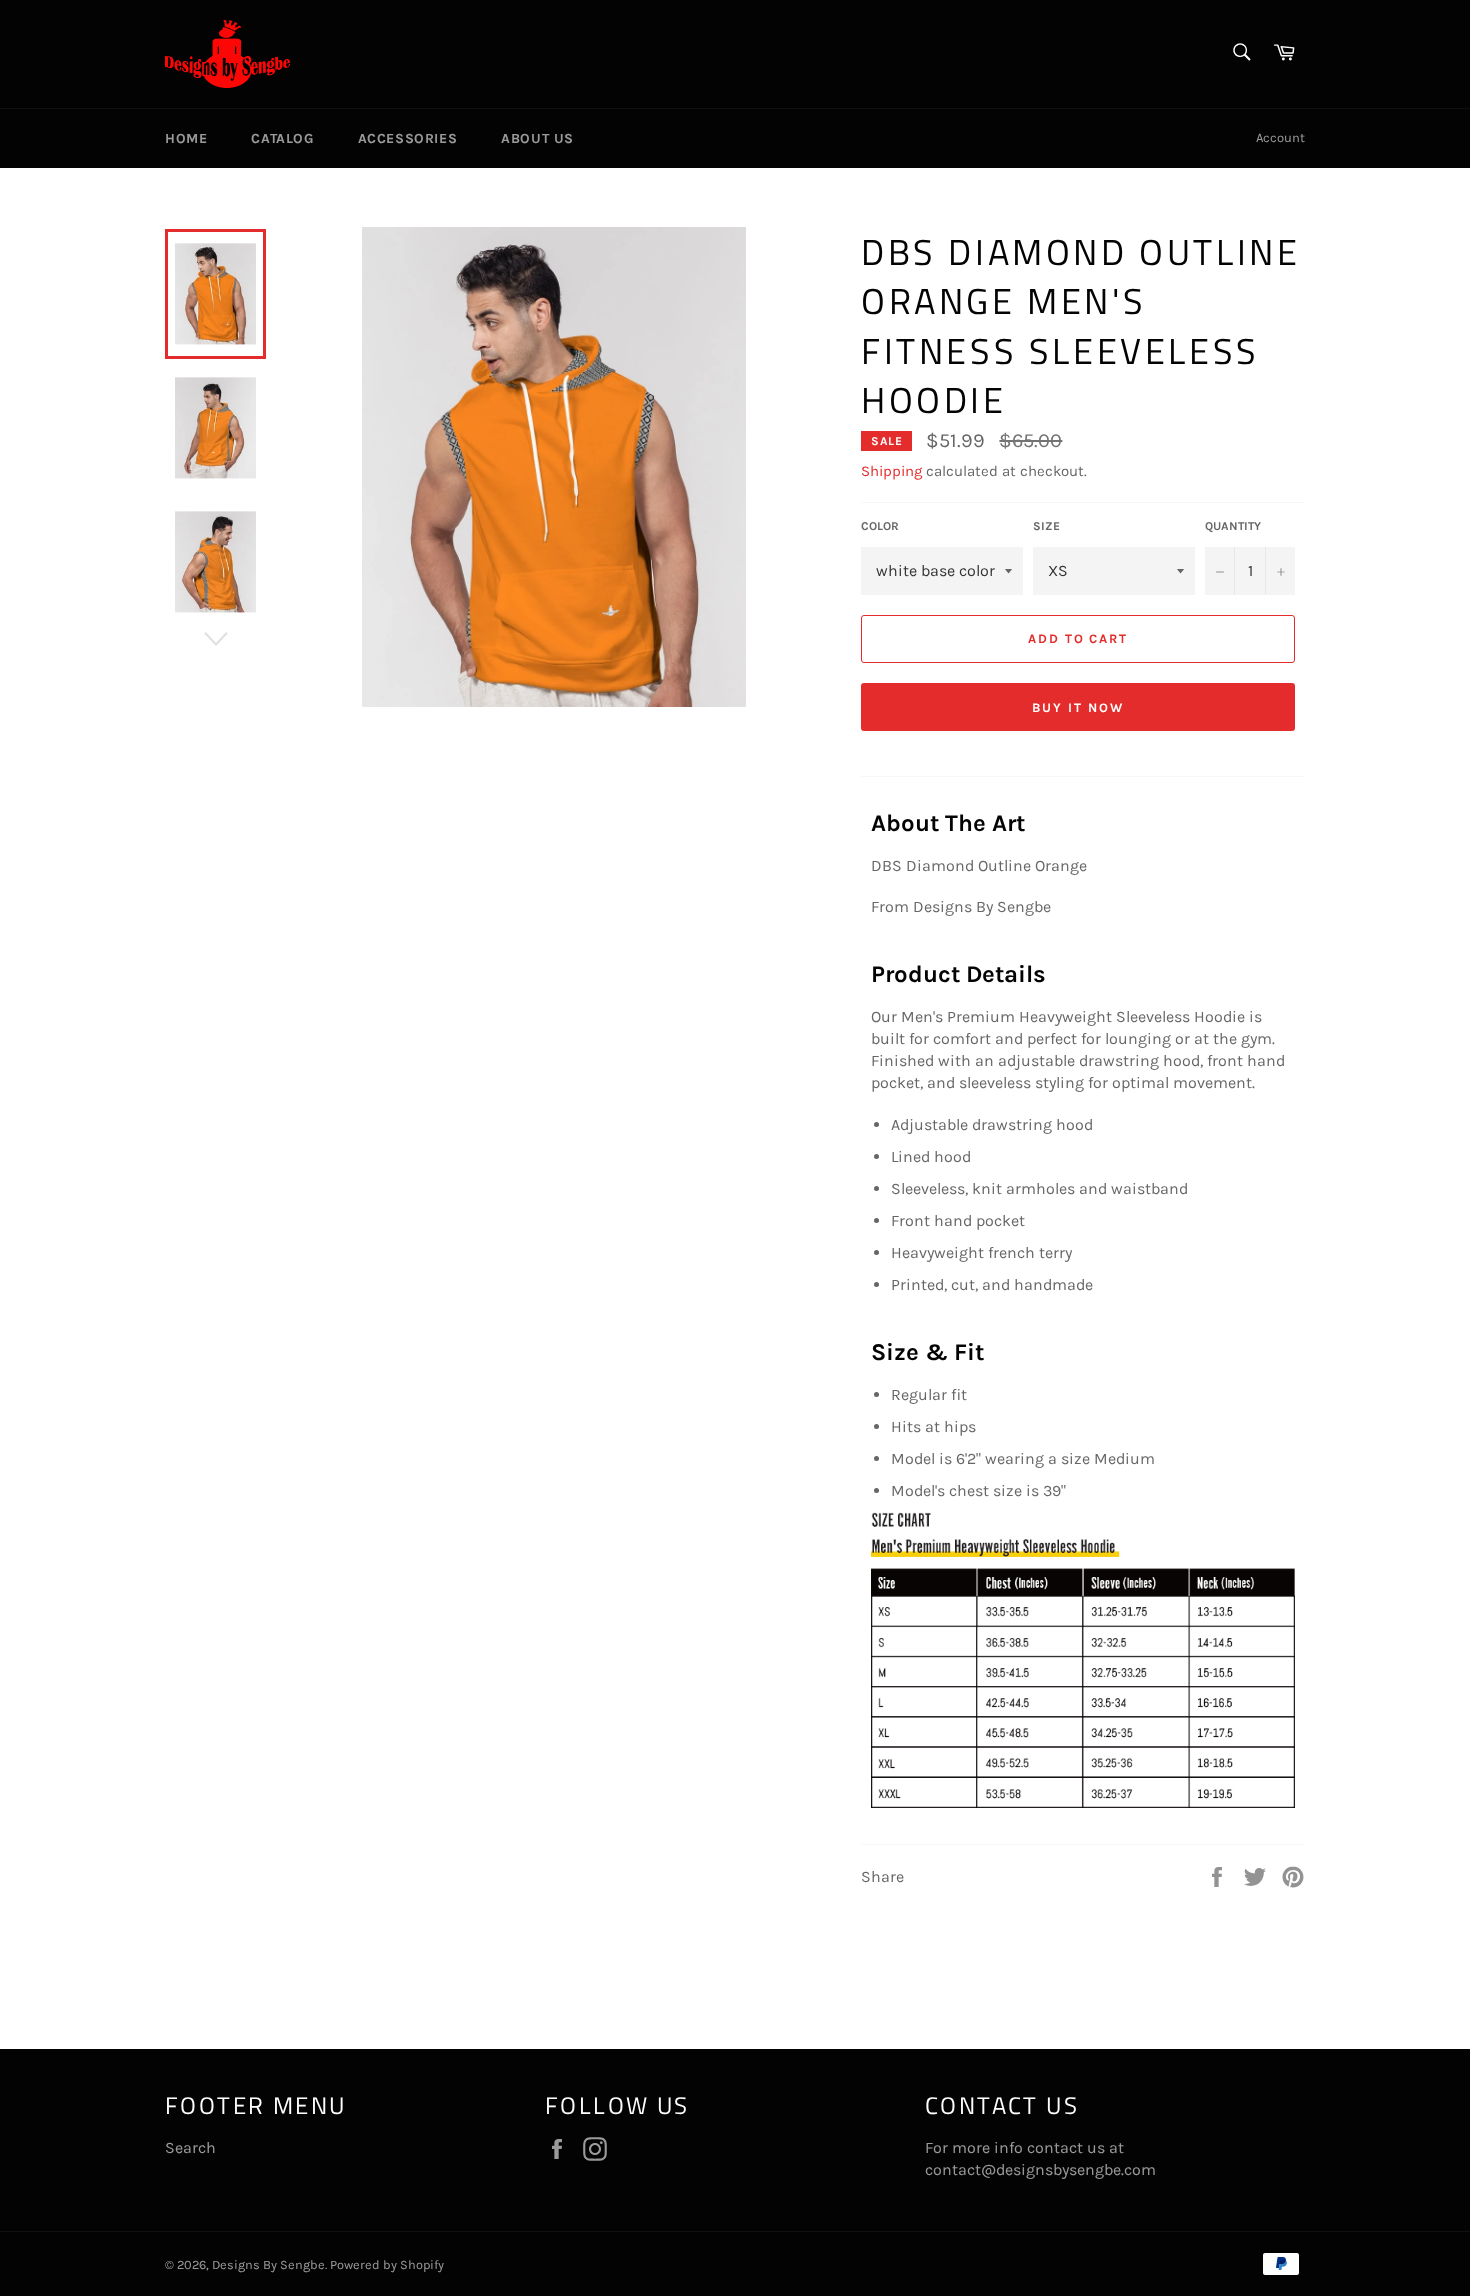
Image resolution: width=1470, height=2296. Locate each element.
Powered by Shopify (387, 2264)
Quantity (1233, 526)
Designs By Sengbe (268, 2264)
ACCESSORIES (408, 138)
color (880, 526)
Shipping (891, 471)
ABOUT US (537, 138)
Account (1280, 137)
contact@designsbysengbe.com (1040, 2169)
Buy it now (1078, 707)
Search (190, 2147)
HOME (186, 138)
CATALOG (282, 138)
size (1046, 526)
